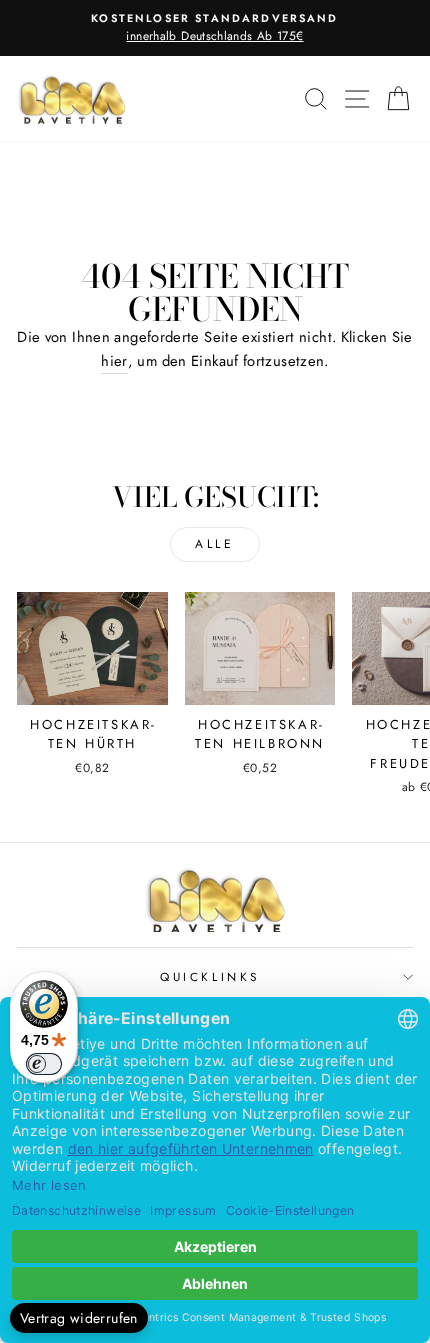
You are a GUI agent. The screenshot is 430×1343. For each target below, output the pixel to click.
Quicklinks (209, 976)
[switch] (44, 1064)
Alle (214, 544)
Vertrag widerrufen (79, 1318)
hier (114, 361)
